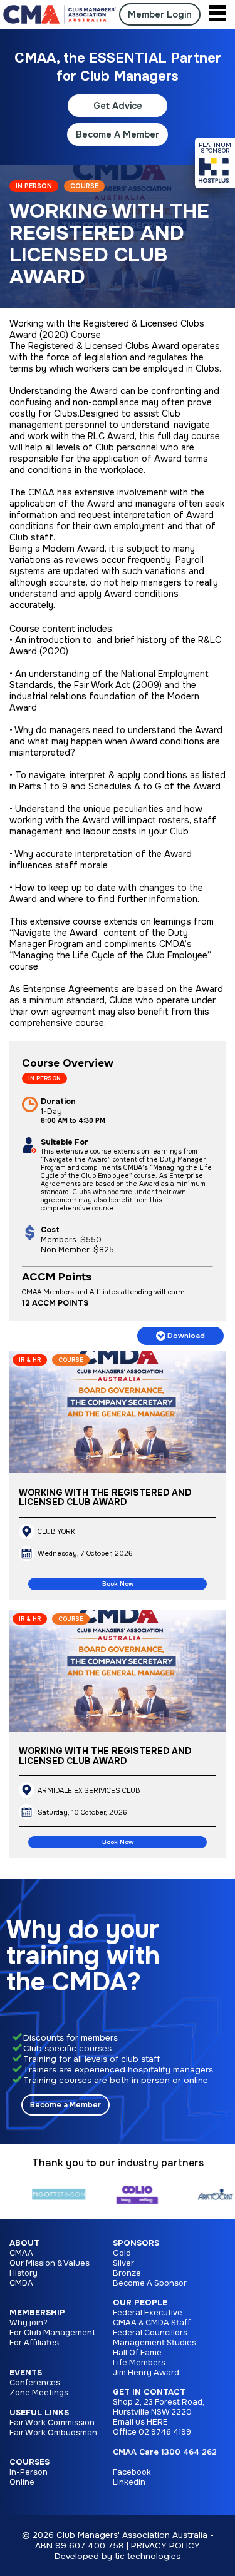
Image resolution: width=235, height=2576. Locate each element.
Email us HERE (140, 2422)
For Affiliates (34, 2343)
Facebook (132, 2472)
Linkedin (129, 2482)
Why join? (29, 2323)
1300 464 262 (189, 2452)
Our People (140, 2303)
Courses (29, 2462)
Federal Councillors (150, 2333)
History (23, 2273)
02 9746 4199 (165, 2432)
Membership (37, 2313)
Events (26, 2373)
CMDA (21, 2283)
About (24, 2243)
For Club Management (52, 2333)
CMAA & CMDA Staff (152, 2323)
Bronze (127, 2273)
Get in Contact (149, 2392)
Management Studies (154, 2343)
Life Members (139, 2363)
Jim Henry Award (146, 2373)
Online (22, 2482)
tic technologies (148, 2556)
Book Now (118, 1584)
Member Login (160, 14)
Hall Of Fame (137, 2353)
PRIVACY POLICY (165, 2546)
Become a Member (65, 2105)
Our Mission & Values (50, 2263)
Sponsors (136, 2243)
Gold (122, 2253)
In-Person (29, 2472)
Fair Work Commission (52, 2423)
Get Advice (118, 106)
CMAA (21, 2253)
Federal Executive (148, 2313)
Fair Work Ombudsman (53, 2433)
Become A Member (118, 134)
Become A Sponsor (150, 2283)
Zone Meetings (39, 2393)
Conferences (35, 2383)
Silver (123, 2263)
